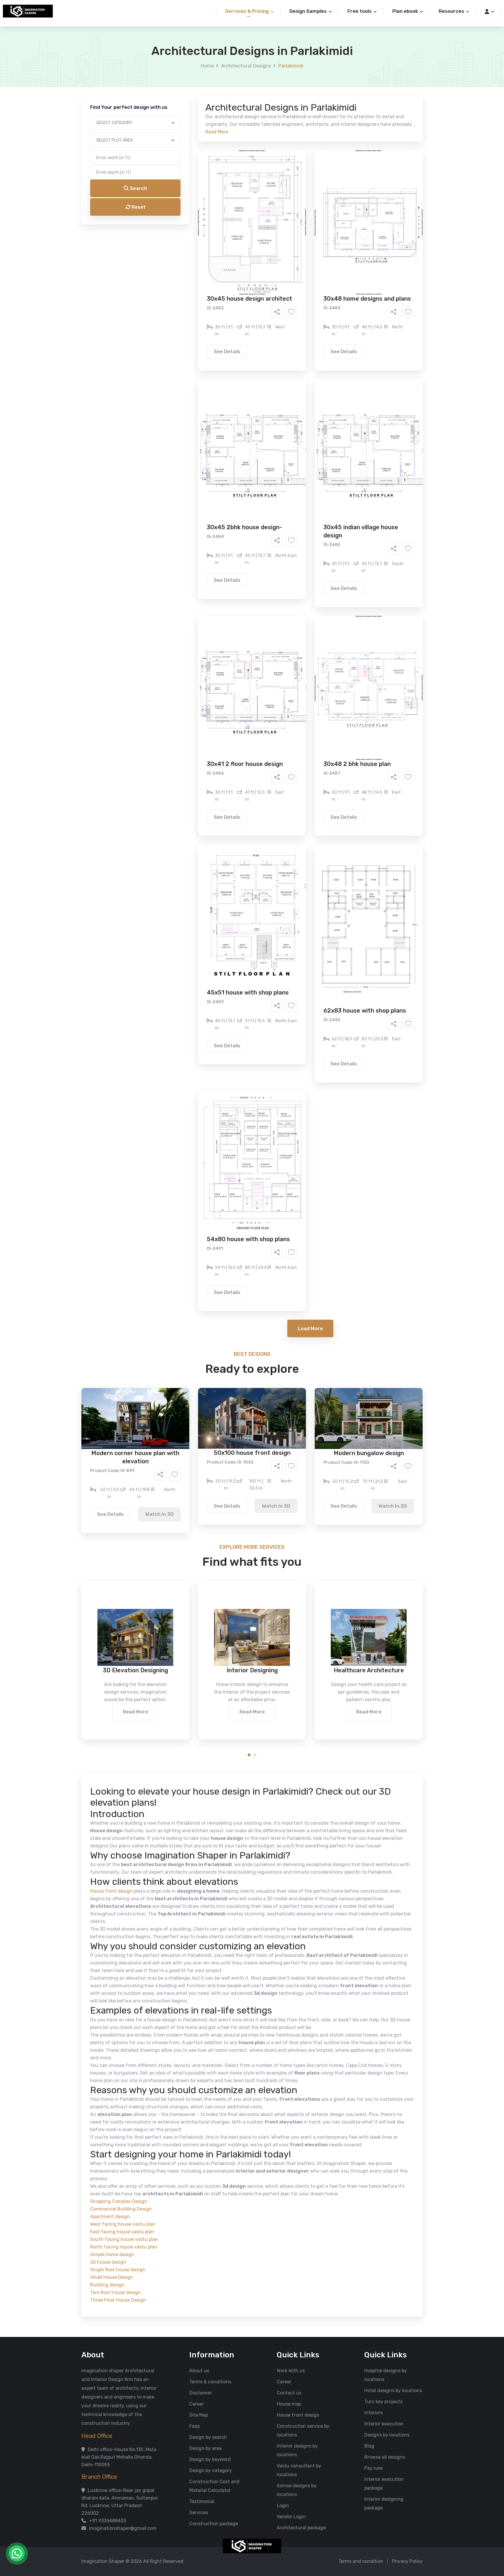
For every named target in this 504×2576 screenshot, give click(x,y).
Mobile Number (188, 100)
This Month (227, 265)
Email (178, 131)
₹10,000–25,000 (243, 289)
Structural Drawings (295, 223)
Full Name (182, 69)
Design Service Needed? (198, 213)
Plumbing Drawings (199, 241)
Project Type (186, 162)
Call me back (300, 330)
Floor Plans (190, 223)
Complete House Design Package (271, 241)
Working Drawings (240, 232)
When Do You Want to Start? (202, 255)
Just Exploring (310, 265)
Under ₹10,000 (194, 289)
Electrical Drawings (296, 232)
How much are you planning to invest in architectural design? (238, 279)
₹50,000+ (189, 298)
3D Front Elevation (238, 223)
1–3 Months (266, 265)
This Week (189, 265)
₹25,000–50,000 (295, 289)
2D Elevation (192, 232)
